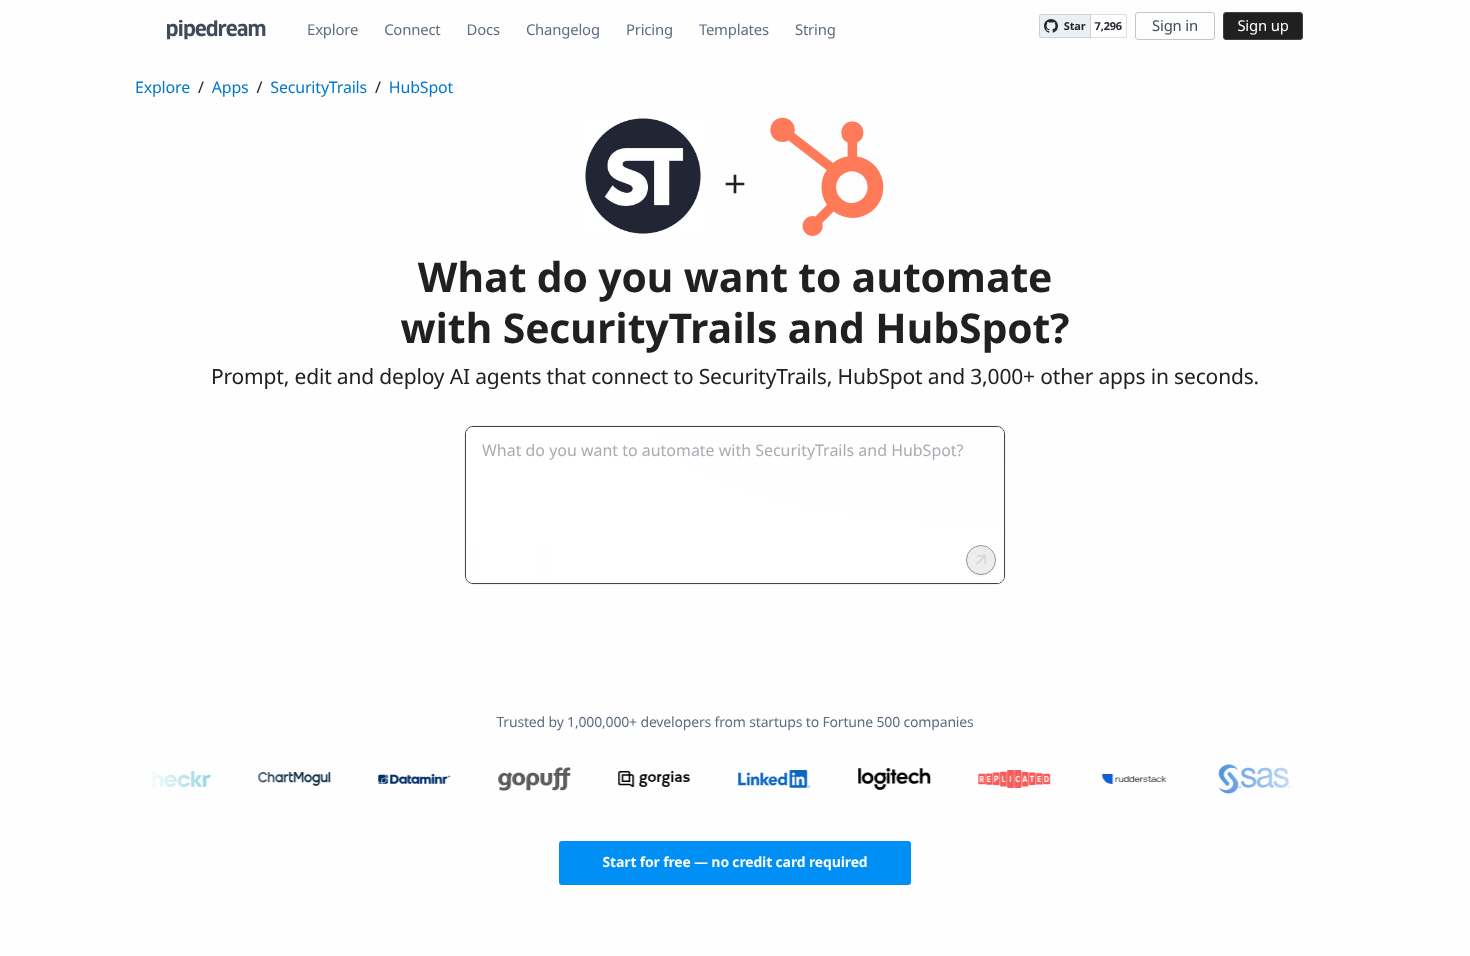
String (815, 30)
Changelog (563, 30)
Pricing (649, 30)
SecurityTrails (318, 87)
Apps (230, 87)
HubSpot (421, 87)
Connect (412, 30)
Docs (483, 30)
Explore (332, 30)
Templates (734, 30)
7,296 (1108, 26)
